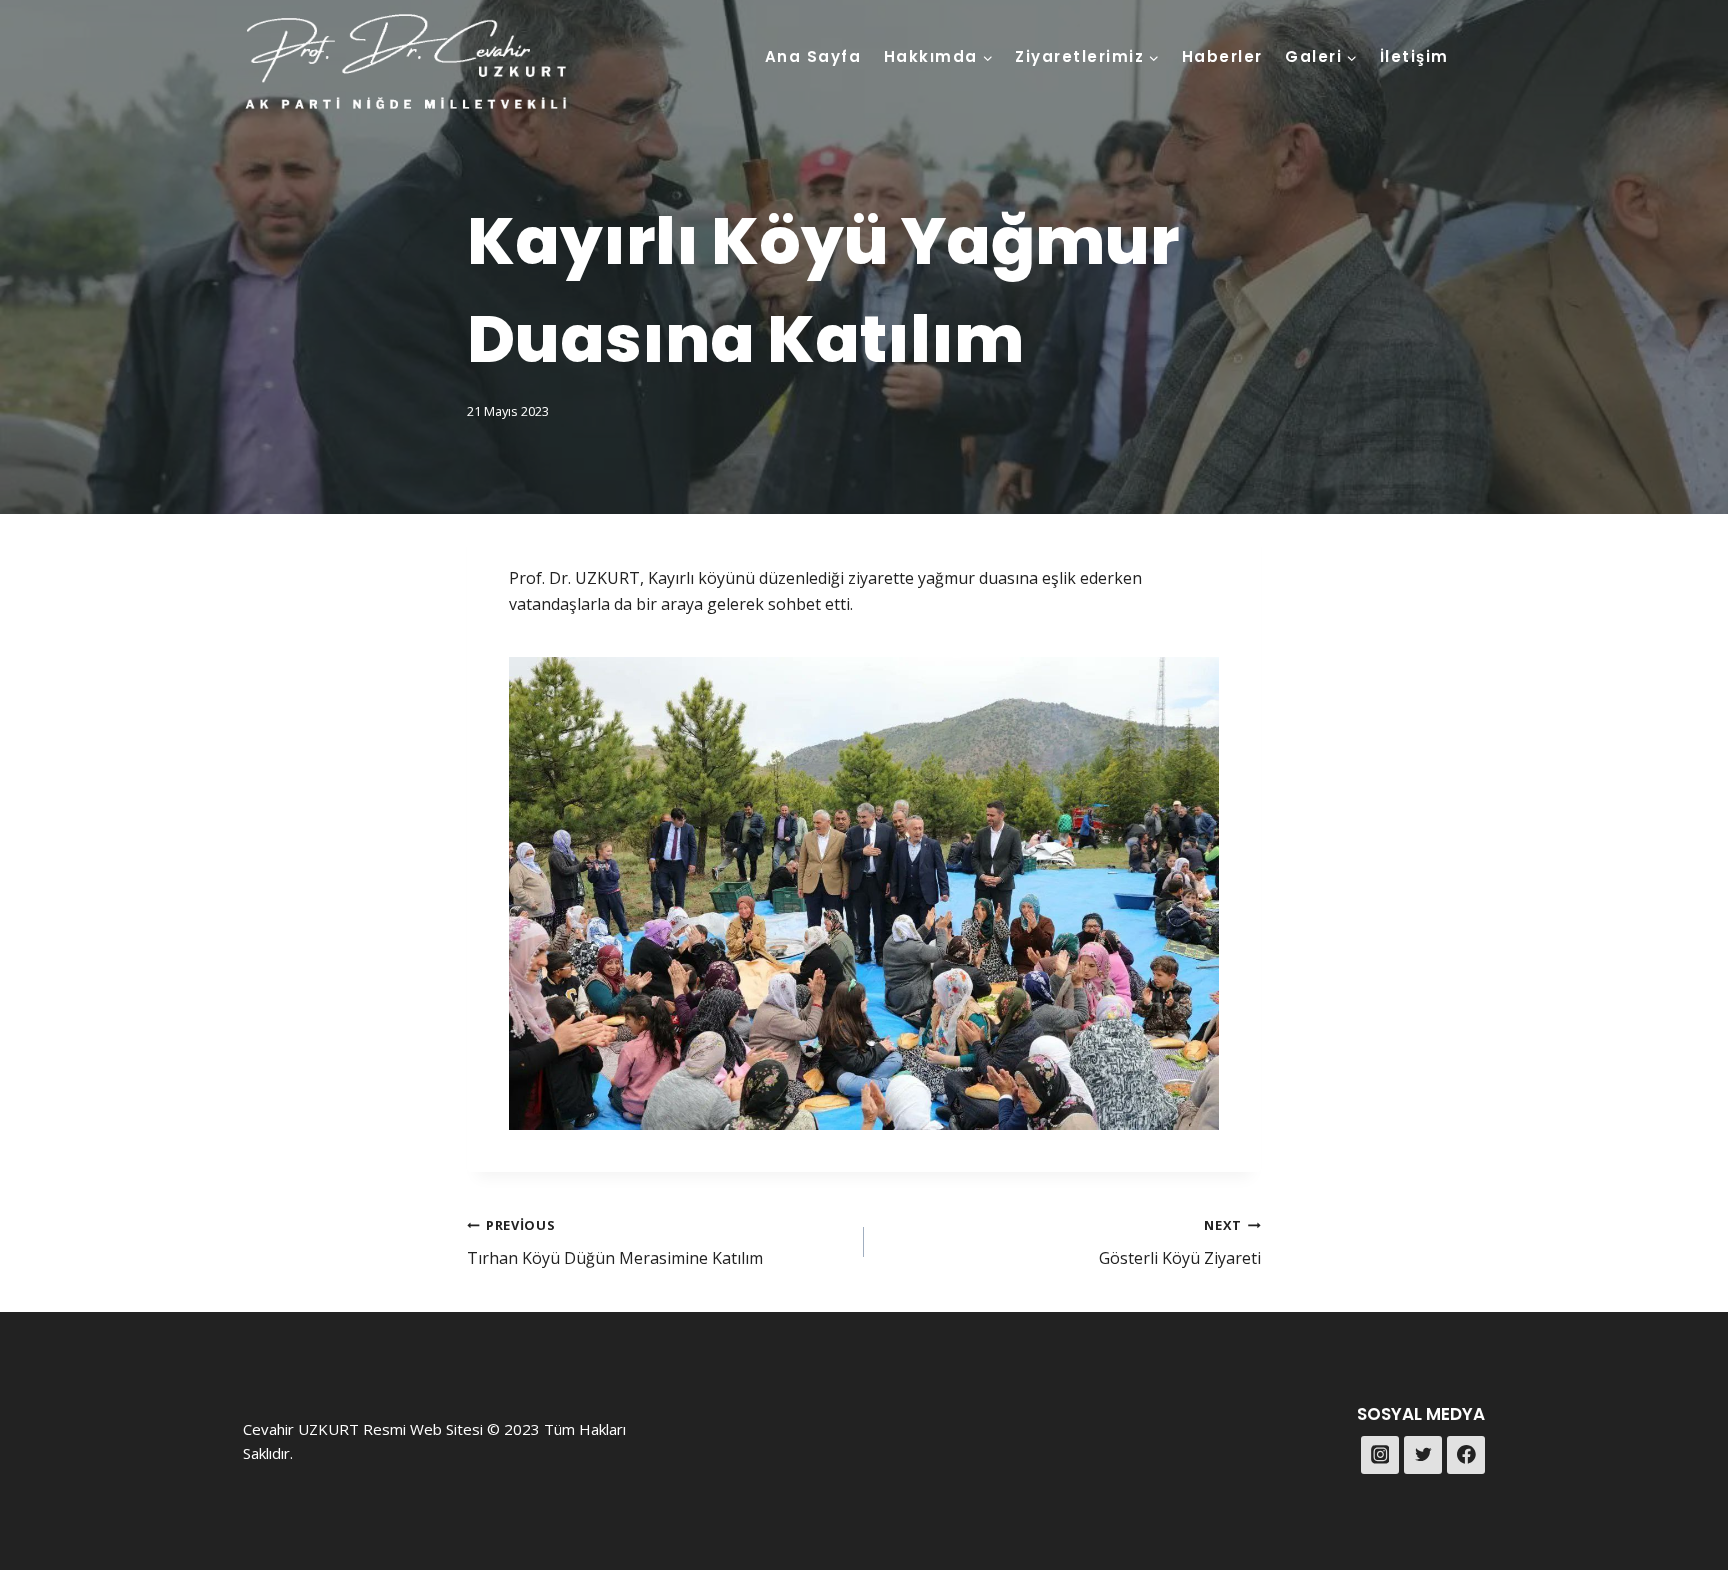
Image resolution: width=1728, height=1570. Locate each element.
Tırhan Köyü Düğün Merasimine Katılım (615, 1242)
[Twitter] (1423, 1455)
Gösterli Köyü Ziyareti (1180, 1242)
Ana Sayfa (813, 56)
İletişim (1414, 56)
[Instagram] (1380, 1455)
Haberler (1222, 56)
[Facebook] (1466, 1455)
